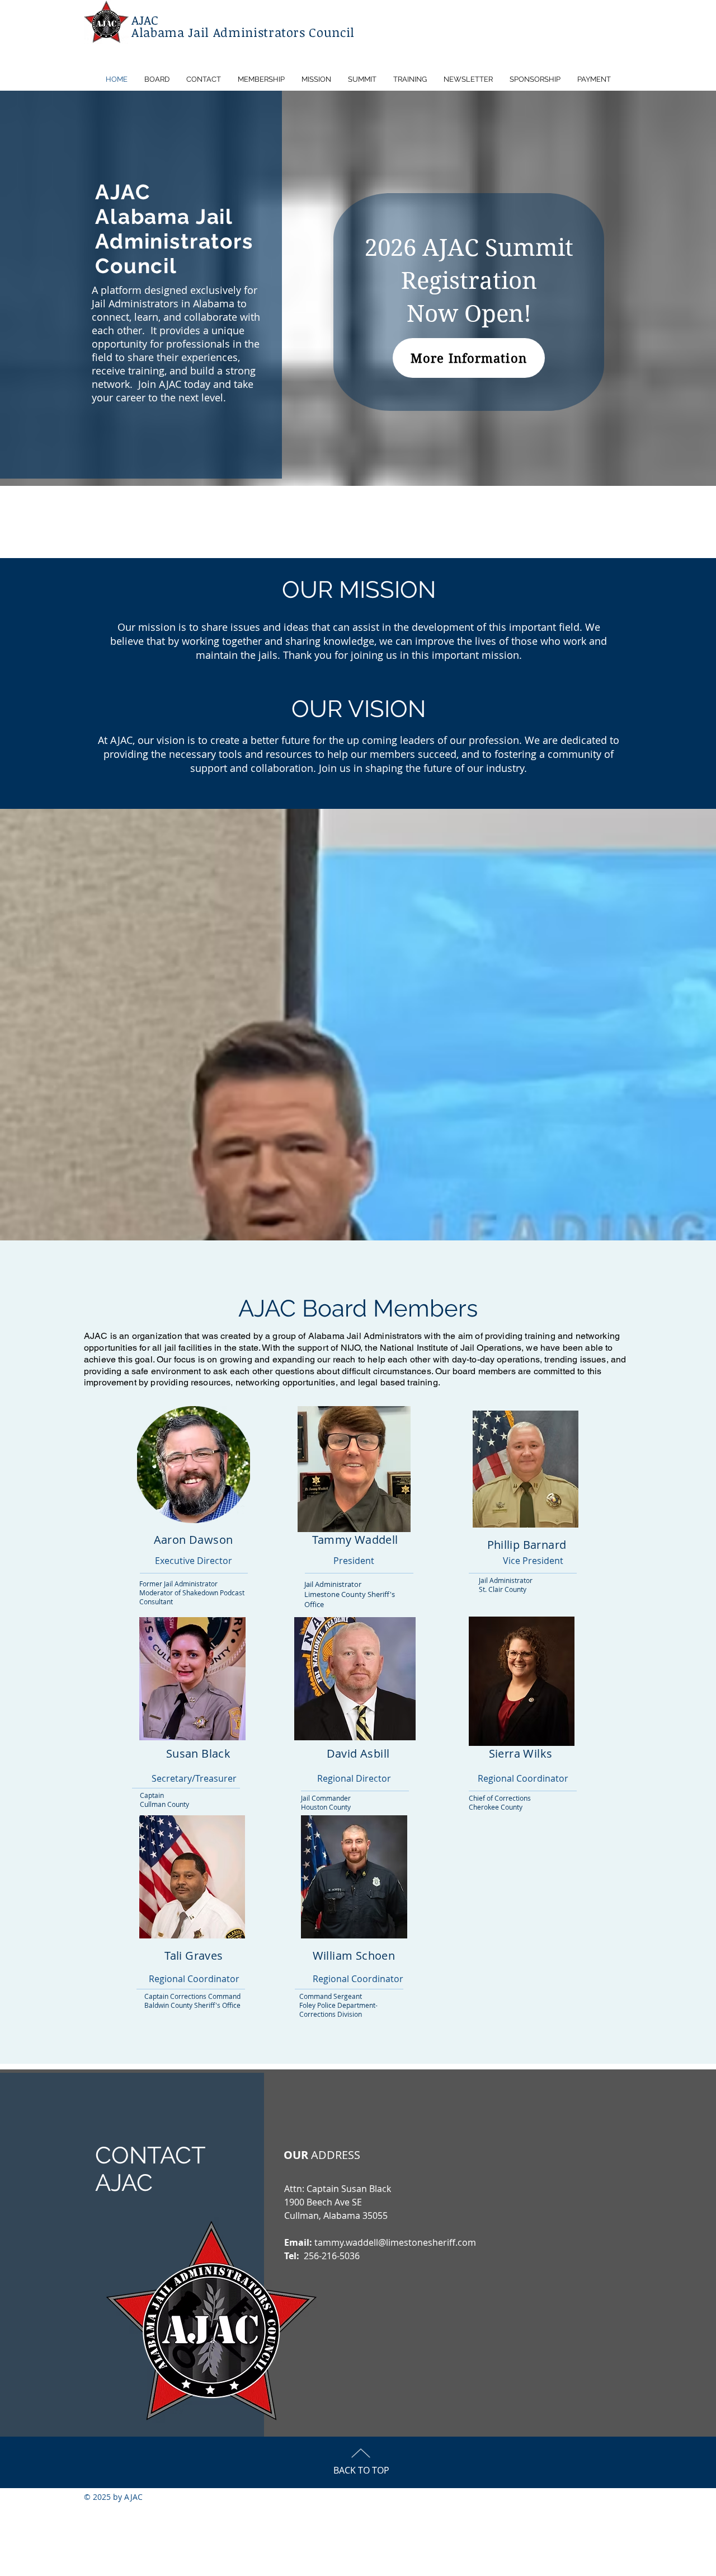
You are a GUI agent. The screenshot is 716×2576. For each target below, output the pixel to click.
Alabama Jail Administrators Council (243, 32)
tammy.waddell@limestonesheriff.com (395, 2242)
